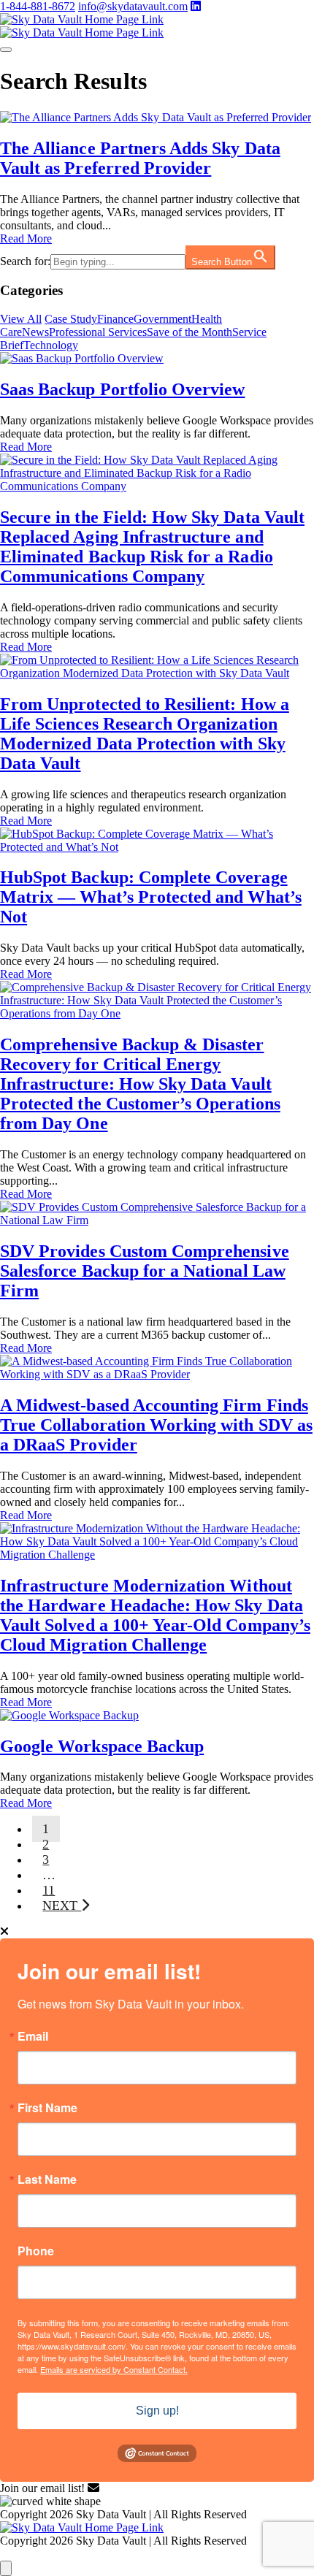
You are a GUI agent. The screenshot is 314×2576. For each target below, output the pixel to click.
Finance (115, 319)
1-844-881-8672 (38, 6)
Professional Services (98, 332)
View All (21, 319)
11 (49, 1890)
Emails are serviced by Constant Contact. (114, 2369)
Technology (51, 345)
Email (33, 2036)
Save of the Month (189, 332)
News (35, 332)
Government (162, 319)
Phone (36, 2251)
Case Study (71, 319)
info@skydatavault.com (133, 6)
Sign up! (157, 2411)
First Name (47, 2108)
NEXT (62, 1906)
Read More (26, 238)
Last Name (47, 2179)
